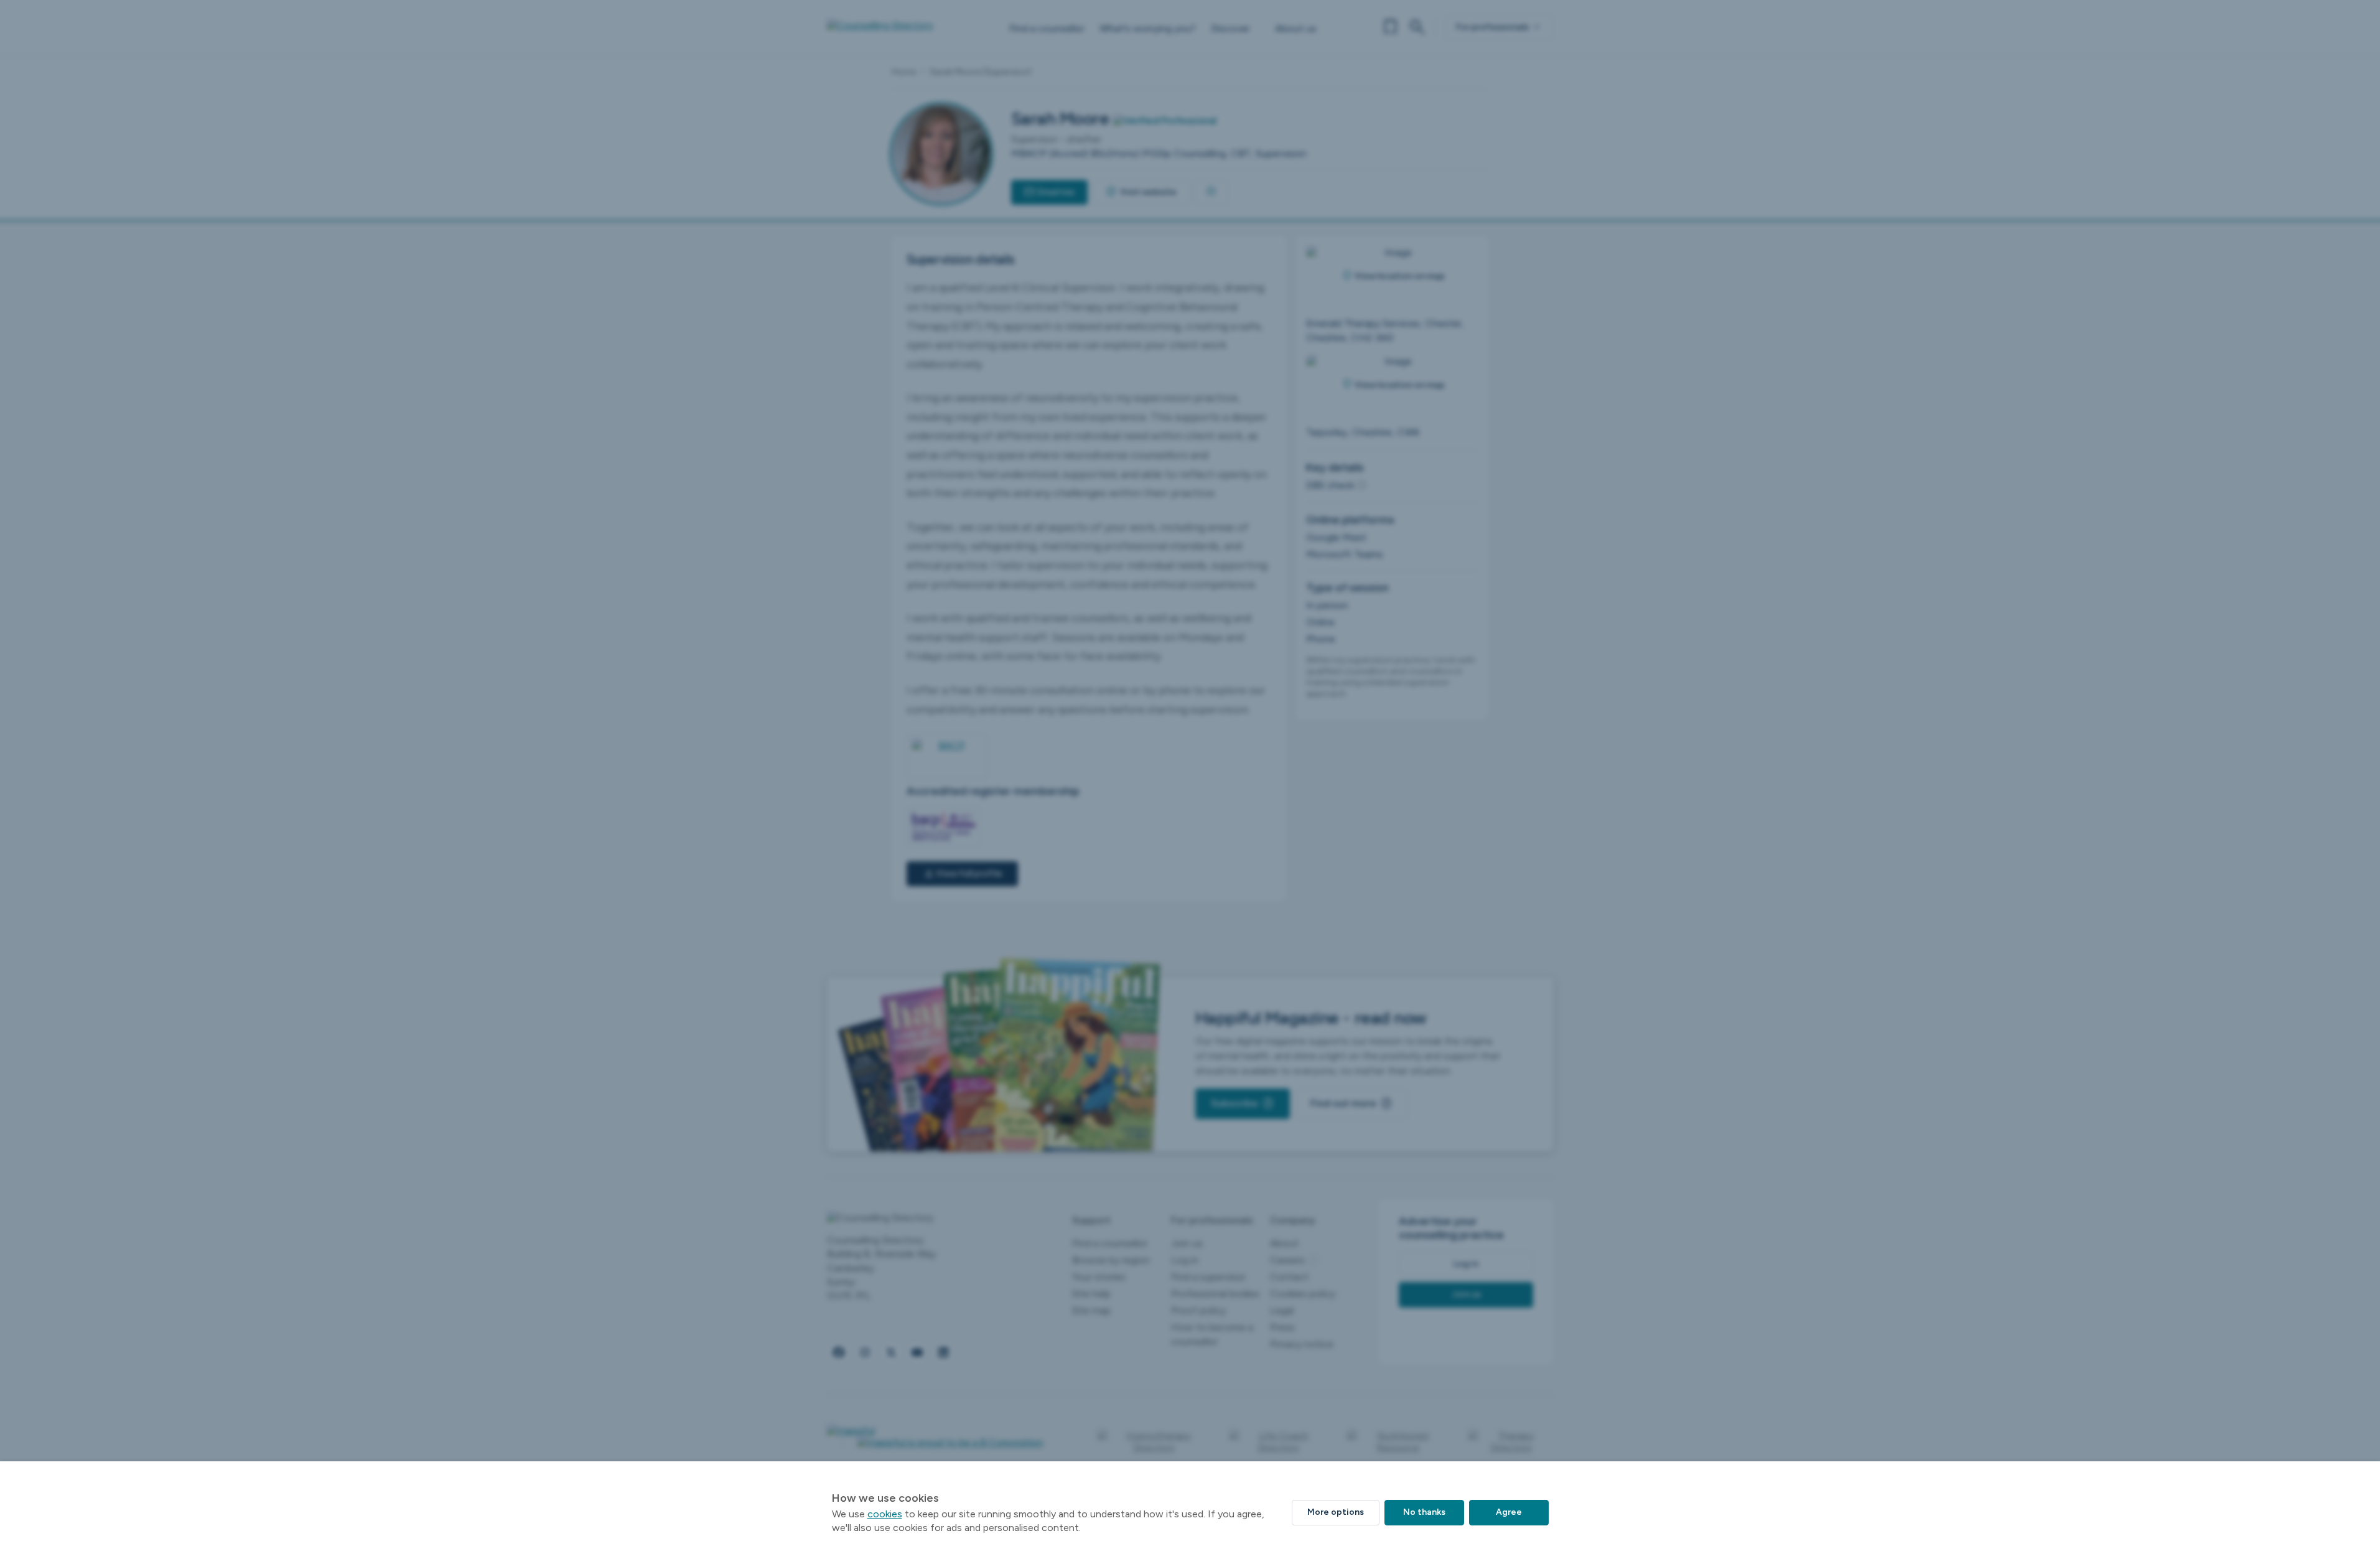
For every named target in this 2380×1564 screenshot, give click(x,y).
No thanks (1424, 1512)
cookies (885, 1514)
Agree (1509, 1512)
